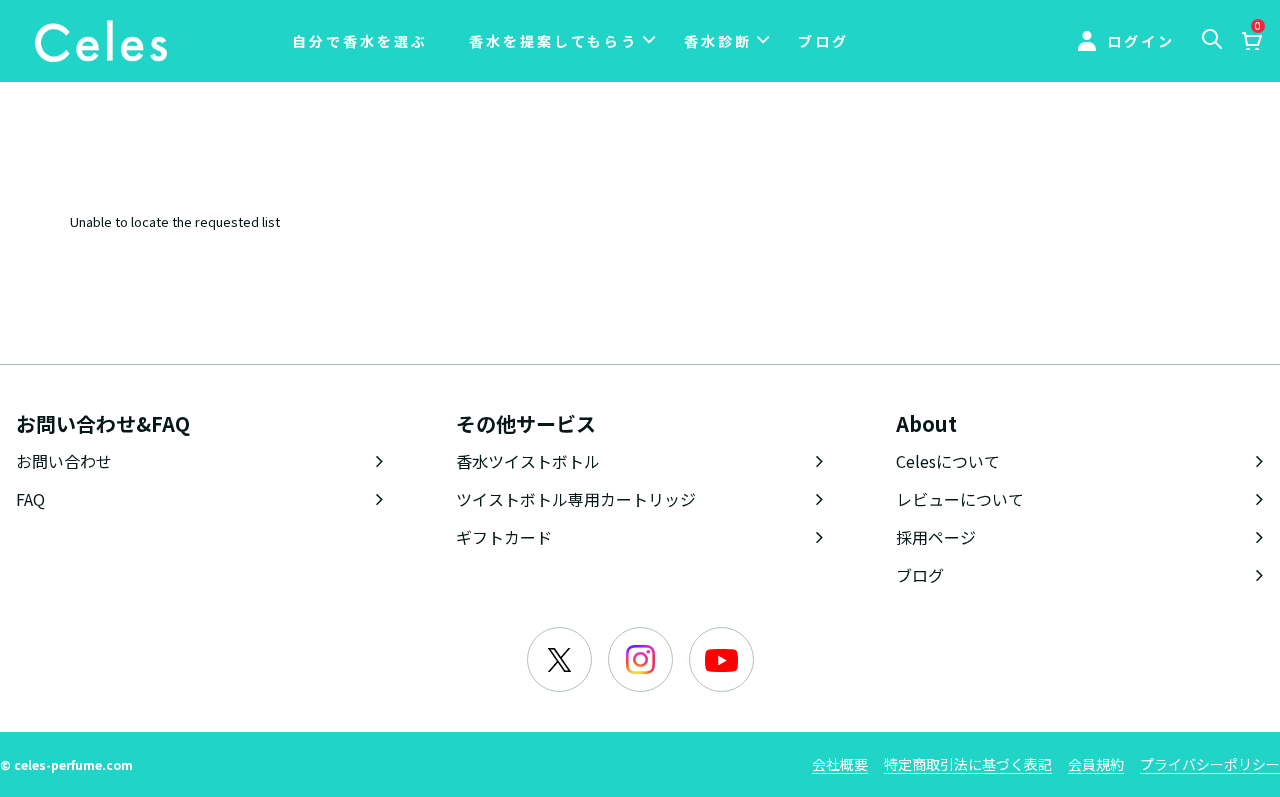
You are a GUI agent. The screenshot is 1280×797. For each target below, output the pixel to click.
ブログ (823, 41)
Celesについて (948, 461)
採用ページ (936, 537)
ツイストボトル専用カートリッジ (576, 499)
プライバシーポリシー (1210, 764)
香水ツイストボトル (528, 461)
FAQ (30, 499)
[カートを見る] (1251, 43)
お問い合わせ (64, 461)
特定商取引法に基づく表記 (968, 764)
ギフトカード (504, 537)
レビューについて (960, 499)
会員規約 (1096, 764)
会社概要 (840, 764)
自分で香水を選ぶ (360, 41)
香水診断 (718, 41)
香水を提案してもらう (553, 41)
